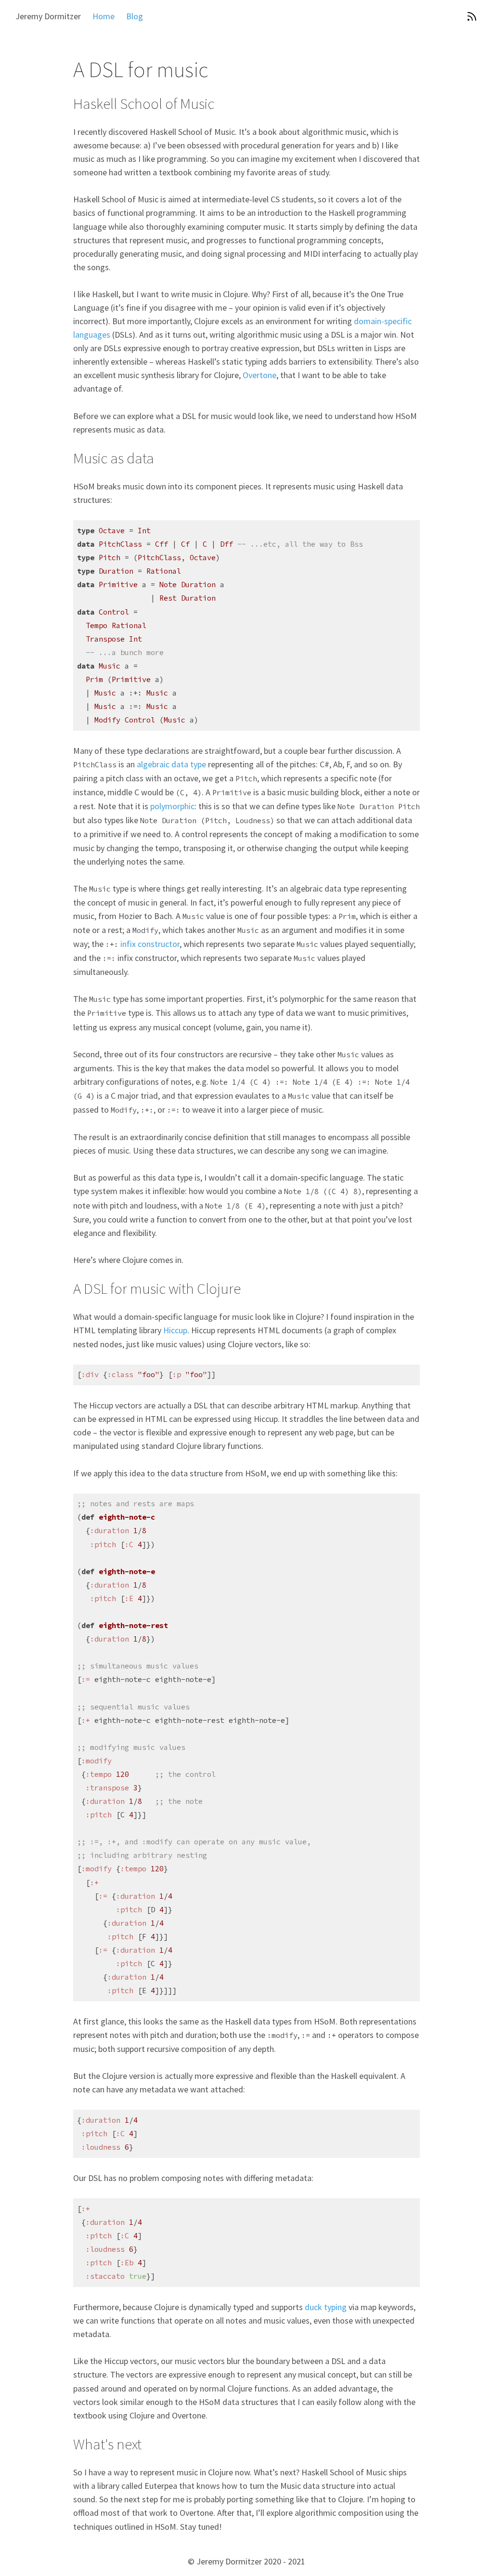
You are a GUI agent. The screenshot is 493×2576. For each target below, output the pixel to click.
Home (104, 16)
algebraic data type (171, 764)
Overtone (259, 375)
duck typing (326, 2307)
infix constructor (150, 944)
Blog (135, 16)
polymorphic (172, 806)
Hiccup (175, 1330)
